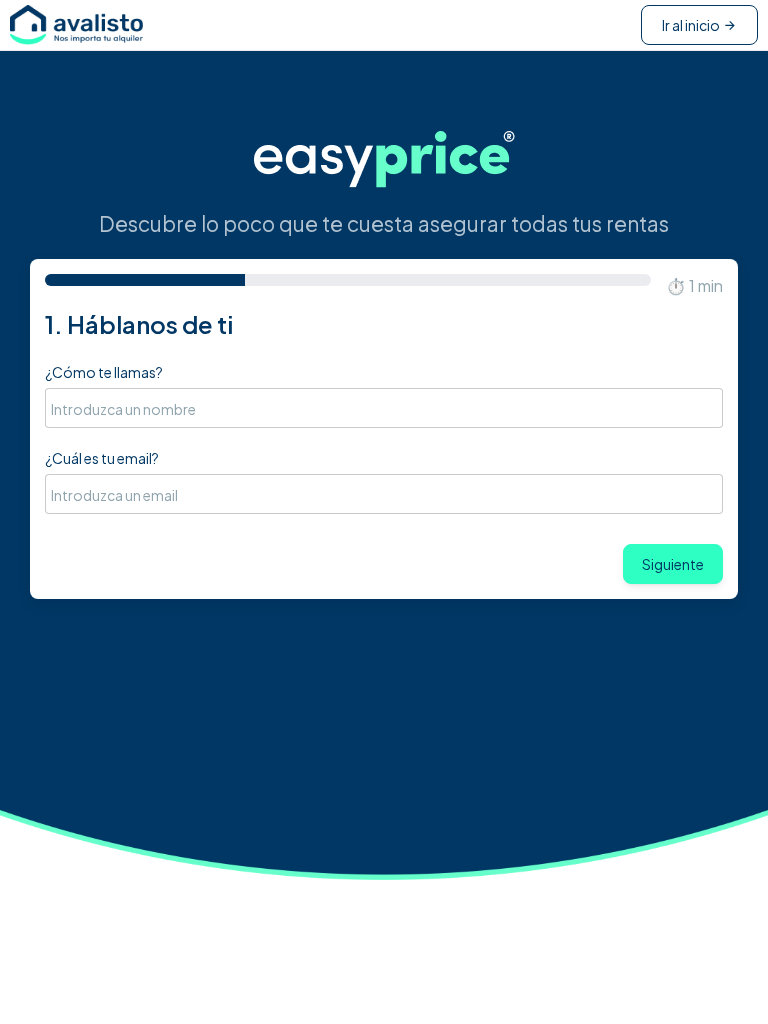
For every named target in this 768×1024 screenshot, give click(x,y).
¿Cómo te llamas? (104, 372)
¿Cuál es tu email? (102, 458)
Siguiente (673, 564)
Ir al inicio (691, 25)
